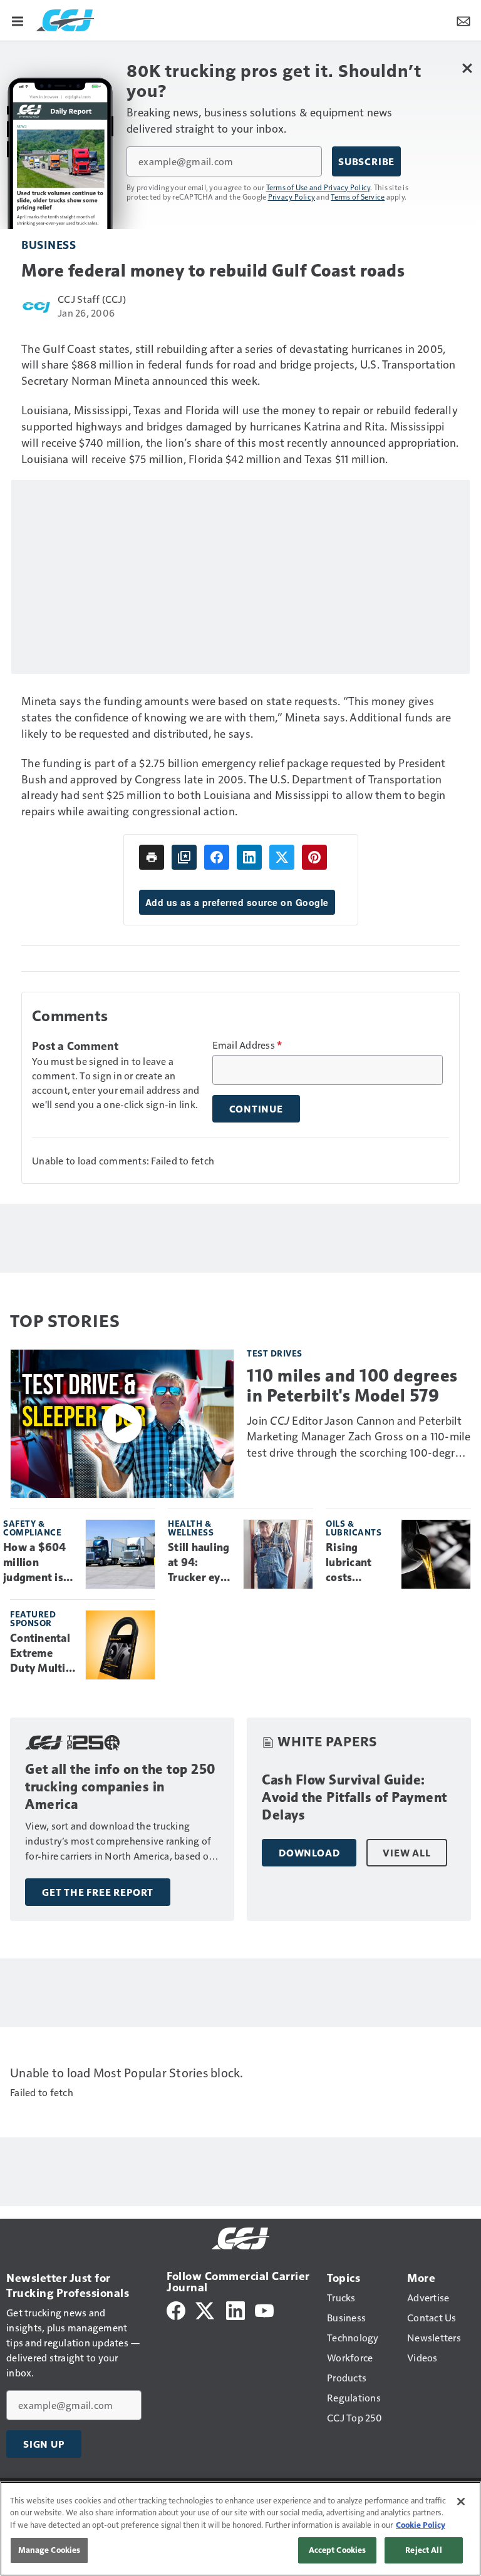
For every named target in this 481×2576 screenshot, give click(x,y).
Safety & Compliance (32, 1528)
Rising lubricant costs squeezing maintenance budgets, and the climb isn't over (359, 1563)
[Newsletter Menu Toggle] (463, 20)
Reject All (423, 2550)
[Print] (152, 857)
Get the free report (98, 1892)
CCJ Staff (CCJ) (92, 299)
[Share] (217, 857)
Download (309, 1853)
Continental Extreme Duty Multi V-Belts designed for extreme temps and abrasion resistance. (42, 1654)
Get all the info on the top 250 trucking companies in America (121, 1787)
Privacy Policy (292, 196)
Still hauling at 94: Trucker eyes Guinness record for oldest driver (200, 1563)
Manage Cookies (49, 2550)
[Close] (461, 2502)
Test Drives (275, 1353)
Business (49, 244)
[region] (240, 2529)
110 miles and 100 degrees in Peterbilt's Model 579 (352, 1385)
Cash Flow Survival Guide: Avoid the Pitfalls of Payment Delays (354, 1797)
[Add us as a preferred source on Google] (184, 857)
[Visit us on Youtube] (264, 2309)
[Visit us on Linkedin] (235, 2309)
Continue (256, 1109)
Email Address (247, 1045)
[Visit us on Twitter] (206, 2309)
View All (406, 1853)
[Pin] (314, 857)
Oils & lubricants (354, 1528)
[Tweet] (282, 857)
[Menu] (18, 20)
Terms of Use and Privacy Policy (318, 187)
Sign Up (44, 2444)
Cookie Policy (421, 2525)
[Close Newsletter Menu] (467, 68)
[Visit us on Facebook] (176, 2309)
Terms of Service (358, 196)
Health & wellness (191, 1528)
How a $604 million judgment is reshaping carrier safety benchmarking (39, 1563)
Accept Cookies (338, 2550)
